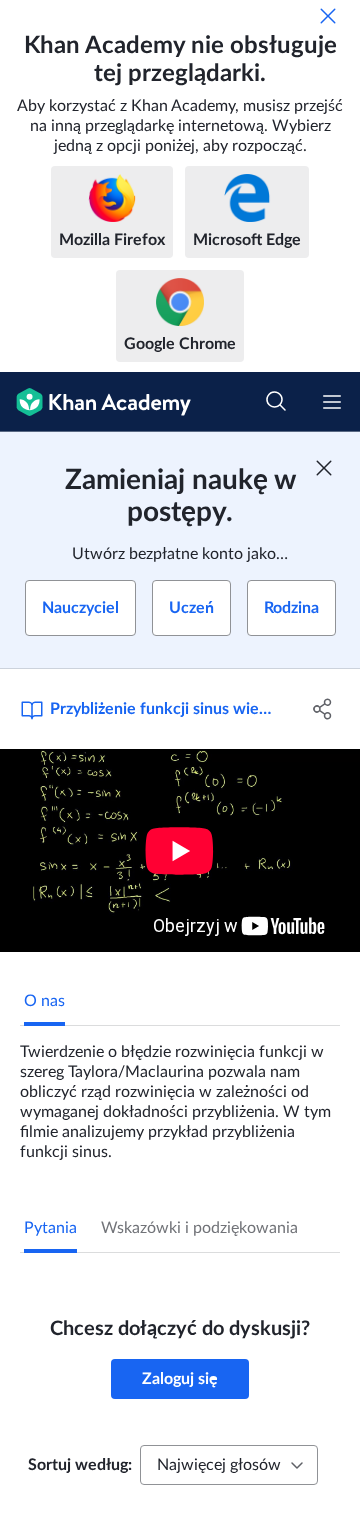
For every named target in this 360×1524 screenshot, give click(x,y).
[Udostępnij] (323, 709)
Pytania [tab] (50, 1228)
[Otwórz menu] (332, 402)
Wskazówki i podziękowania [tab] (199, 1228)
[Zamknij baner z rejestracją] (324, 468)
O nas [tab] (44, 1001)
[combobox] (229, 1465)
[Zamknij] (328, 16)
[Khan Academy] (95, 402)
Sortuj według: (80, 1465)
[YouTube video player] (180, 850)
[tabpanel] (180, 1094)
